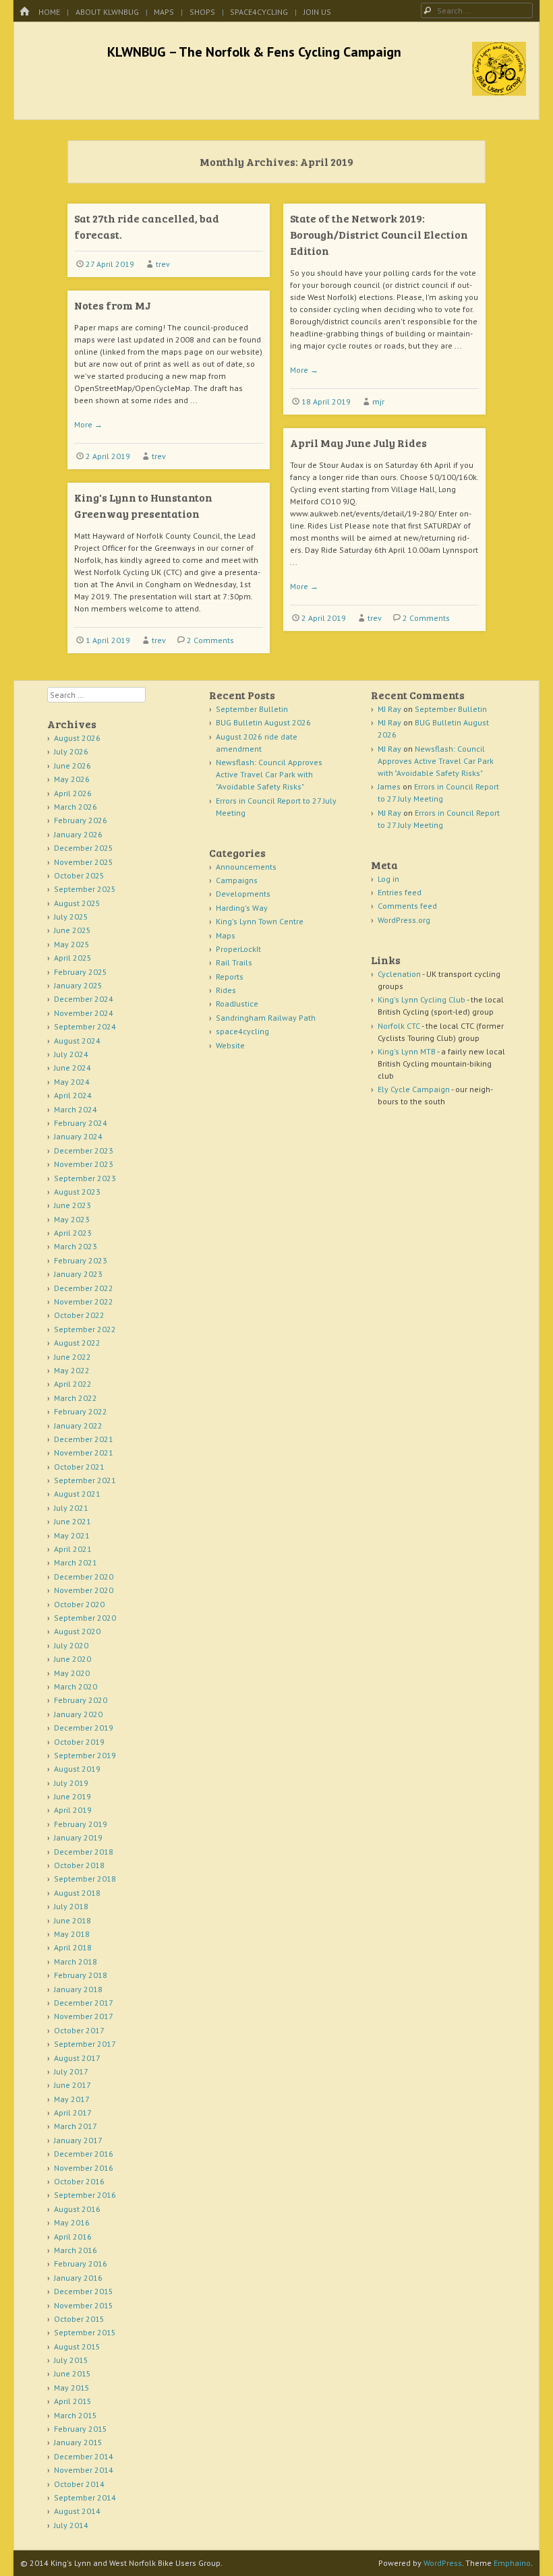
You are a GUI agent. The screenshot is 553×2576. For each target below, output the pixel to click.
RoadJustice (237, 1004)
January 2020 (78, 1714)
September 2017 (85, 2044)
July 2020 (71, 1645)
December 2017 (84, 2003)
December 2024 (84, 999)
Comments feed (407, 906)
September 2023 (85, 1178)
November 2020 (84, 1590)
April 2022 (73, 1384)
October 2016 (79, 2181)
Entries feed (400, 892)
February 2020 (81, 1700)
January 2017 (78, 2140)
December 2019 (84, 1728)
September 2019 (85, 1755)
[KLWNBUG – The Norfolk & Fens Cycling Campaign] (499, 92)
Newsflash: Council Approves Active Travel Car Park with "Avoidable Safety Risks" (269, 774)
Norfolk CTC (399, 1026)
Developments (243, 894)
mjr (378, 401)
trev (163, 264)
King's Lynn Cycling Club (421, 999)
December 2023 (84, 1150)
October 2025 (79, 875)
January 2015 (78, 2442)
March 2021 (76, 1562)
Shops (202, 12)
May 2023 (72, 1219)
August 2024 (77, 1041)
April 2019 (73, 1810)
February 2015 (81, 2429)
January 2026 (78, 834)
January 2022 (78, 1426)
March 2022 (76, 1398)
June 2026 (72, 766)
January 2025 (78, 985)
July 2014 (71, 2525)
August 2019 (77, 1769)
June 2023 (72, 1205)
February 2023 (81, 1260)
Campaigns (237, 880)
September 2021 (85, 1480)
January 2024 (78, 1136)
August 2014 (77, 2511)
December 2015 (84, 2291)
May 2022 (72, 1370)
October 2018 (79, 1865)
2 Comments (426, 618)
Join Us (317, 12)
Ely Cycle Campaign (414, 1089)
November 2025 (84, 862)
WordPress (443, 2563)
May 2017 (72, 2099)
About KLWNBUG (107, 12)
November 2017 (84, 2016)
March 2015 (76, 2415)
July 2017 (71, 2071)
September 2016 (85, 2195)
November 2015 (84, 2305)
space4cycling (259, 12)
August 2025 (77, 903)
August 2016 (77, 2209)
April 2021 (73, 1549)
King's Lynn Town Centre (260, 921)
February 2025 (81, 972)
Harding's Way (242, 908)
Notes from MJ (113, 305)
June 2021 (72, 1521)
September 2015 (85, 2332)
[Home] (24, 12)
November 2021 (84, 1452)
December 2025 (84, 848)
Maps (164, 12)
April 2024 (73, 1095)
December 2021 (84, 1439)
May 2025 (72, 944)
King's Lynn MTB (407, 1051)
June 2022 (72, 1357)
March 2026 (76, 807)
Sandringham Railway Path (266, 1018)
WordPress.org (404, 920)
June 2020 (72, 1659)
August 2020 (77, 1631)
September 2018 (85, 1879)
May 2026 (72, 779)
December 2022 (84, 1288)
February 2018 (81, 1975)
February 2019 (81, 1824)
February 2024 (81, 1123)
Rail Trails (234, 962)
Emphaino (512, 2563)
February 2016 (81, 2264)
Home (49, 12)
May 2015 (72, 2388)
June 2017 (72, 2085)
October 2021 (79, 1467)
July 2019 (71, 1783)
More (304, 370)
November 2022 (84, 1301)
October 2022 (79, 1315)
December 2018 (84, 1852)
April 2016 (73, 2237)
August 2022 (77, 1343)
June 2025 (72, 930)
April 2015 (73, 2401)
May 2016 (72, 2222)
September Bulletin (252, 709)
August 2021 (77, 1494)
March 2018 (76, 1961)
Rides (226, 990)
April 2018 (73, 1947)
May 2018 (72, 1934)
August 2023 (77, 1192)
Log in (388, 879)
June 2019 (72, 1796)
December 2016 (84, 2154)
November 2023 (84, 1164)
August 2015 (77, 2346)
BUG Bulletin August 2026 (263, 722)
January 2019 (78, 1837)
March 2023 (76, 1246)
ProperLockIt (238, 949)
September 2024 (85, 1026)
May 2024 (72, 1082)
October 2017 (79, 2030)
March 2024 (76, 1109)
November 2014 (84, 2470)
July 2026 (71, 751)
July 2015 (71, 2360)
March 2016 (76, 2250)
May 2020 (72, 1673)
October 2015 (79, 2319)
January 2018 (78, 1989)
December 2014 (84, 2456)
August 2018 (77, 1893)
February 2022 (81, 1411)
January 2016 (78, 2278)
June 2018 (72, 1920)
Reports (230, 977)
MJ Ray (389, 709)
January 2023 (78, 1274)
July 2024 (71, 1054)
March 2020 (76, 1686)
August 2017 (77, 2058)
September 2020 (85, 1618)
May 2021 (72, 1535)
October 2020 (79, 1604)
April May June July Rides (358, 443)
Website (230, 1045)
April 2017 (73, 2113)
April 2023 (73, 1233)
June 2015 (72, 2373)
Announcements (246, 867)
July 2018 (71, 1906)
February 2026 (81, 820)
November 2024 (84, 1013)
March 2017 (76, 2126)
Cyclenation (399, 974)
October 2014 (79, 2484)
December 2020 (84, 1577)
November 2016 (84, 2168)
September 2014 (85, 2497)
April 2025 (73, 958)
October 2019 (79, 1742)
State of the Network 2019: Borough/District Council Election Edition (379, 234)
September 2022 (85, 1329)
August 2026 (77, 738)
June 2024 (72, 1068)
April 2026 (73, 793)
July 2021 (71, 1508)
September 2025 (85, 889)
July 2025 (71, 917)
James (389, 786)
